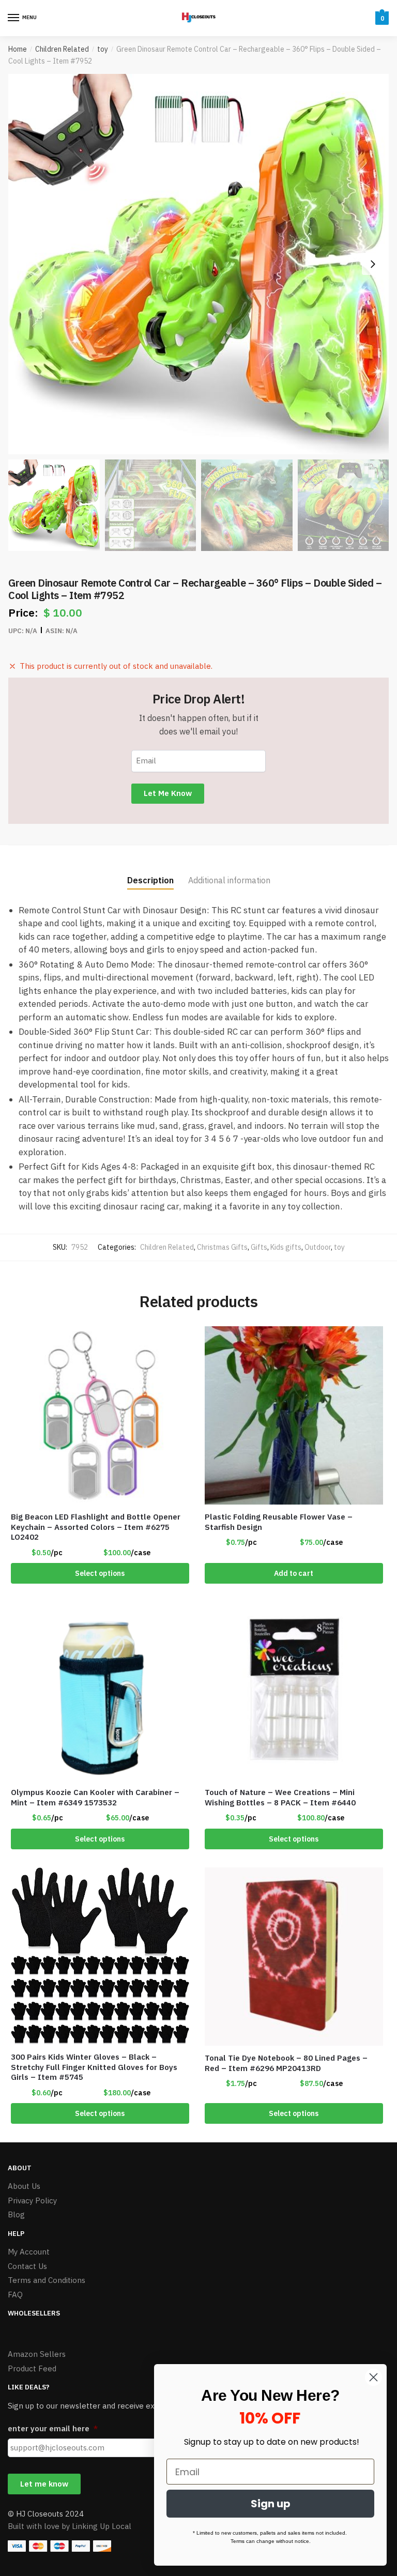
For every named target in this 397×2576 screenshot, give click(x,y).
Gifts (259, 1247)
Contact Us (27, 2266)
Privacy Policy (32, 2201)
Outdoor (318, 1247)
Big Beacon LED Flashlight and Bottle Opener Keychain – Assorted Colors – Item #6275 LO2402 (96, 1527)
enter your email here (53, 2428)
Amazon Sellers (37, 2354)
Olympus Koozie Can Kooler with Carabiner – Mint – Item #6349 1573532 (95, 1797)
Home (18, 49)
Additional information (229, 880)
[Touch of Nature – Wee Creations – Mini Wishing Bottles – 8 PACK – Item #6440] (294, 1691)
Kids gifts (286, 1247)
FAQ (15, 2295)
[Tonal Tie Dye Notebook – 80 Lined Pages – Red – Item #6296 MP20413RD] (294, 1957)
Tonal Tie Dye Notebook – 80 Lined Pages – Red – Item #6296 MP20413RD (286, 2063)
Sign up (271, 2504)
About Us (24, 2186)
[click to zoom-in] (198, 264)
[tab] (150, 872)
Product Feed (32, 2368)
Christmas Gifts (222, 1247)
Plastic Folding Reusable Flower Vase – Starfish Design (279, 1522)
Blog (16, 2214)
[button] (373, 264)
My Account (29, 2252)
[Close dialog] (373, 2377)
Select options (100, 1573)
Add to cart (294, 1573)
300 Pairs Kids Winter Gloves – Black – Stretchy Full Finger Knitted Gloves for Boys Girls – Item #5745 (94, 2067)
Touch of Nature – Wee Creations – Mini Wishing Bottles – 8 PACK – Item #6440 (280, 1797)
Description (150, 880)
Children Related (62, 49)
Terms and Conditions (47, 2280)
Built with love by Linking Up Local (70, 2526)
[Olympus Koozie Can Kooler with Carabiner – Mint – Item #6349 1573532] (100, 1691)
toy (103, 49)
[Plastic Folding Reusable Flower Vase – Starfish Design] (294, 1415)
